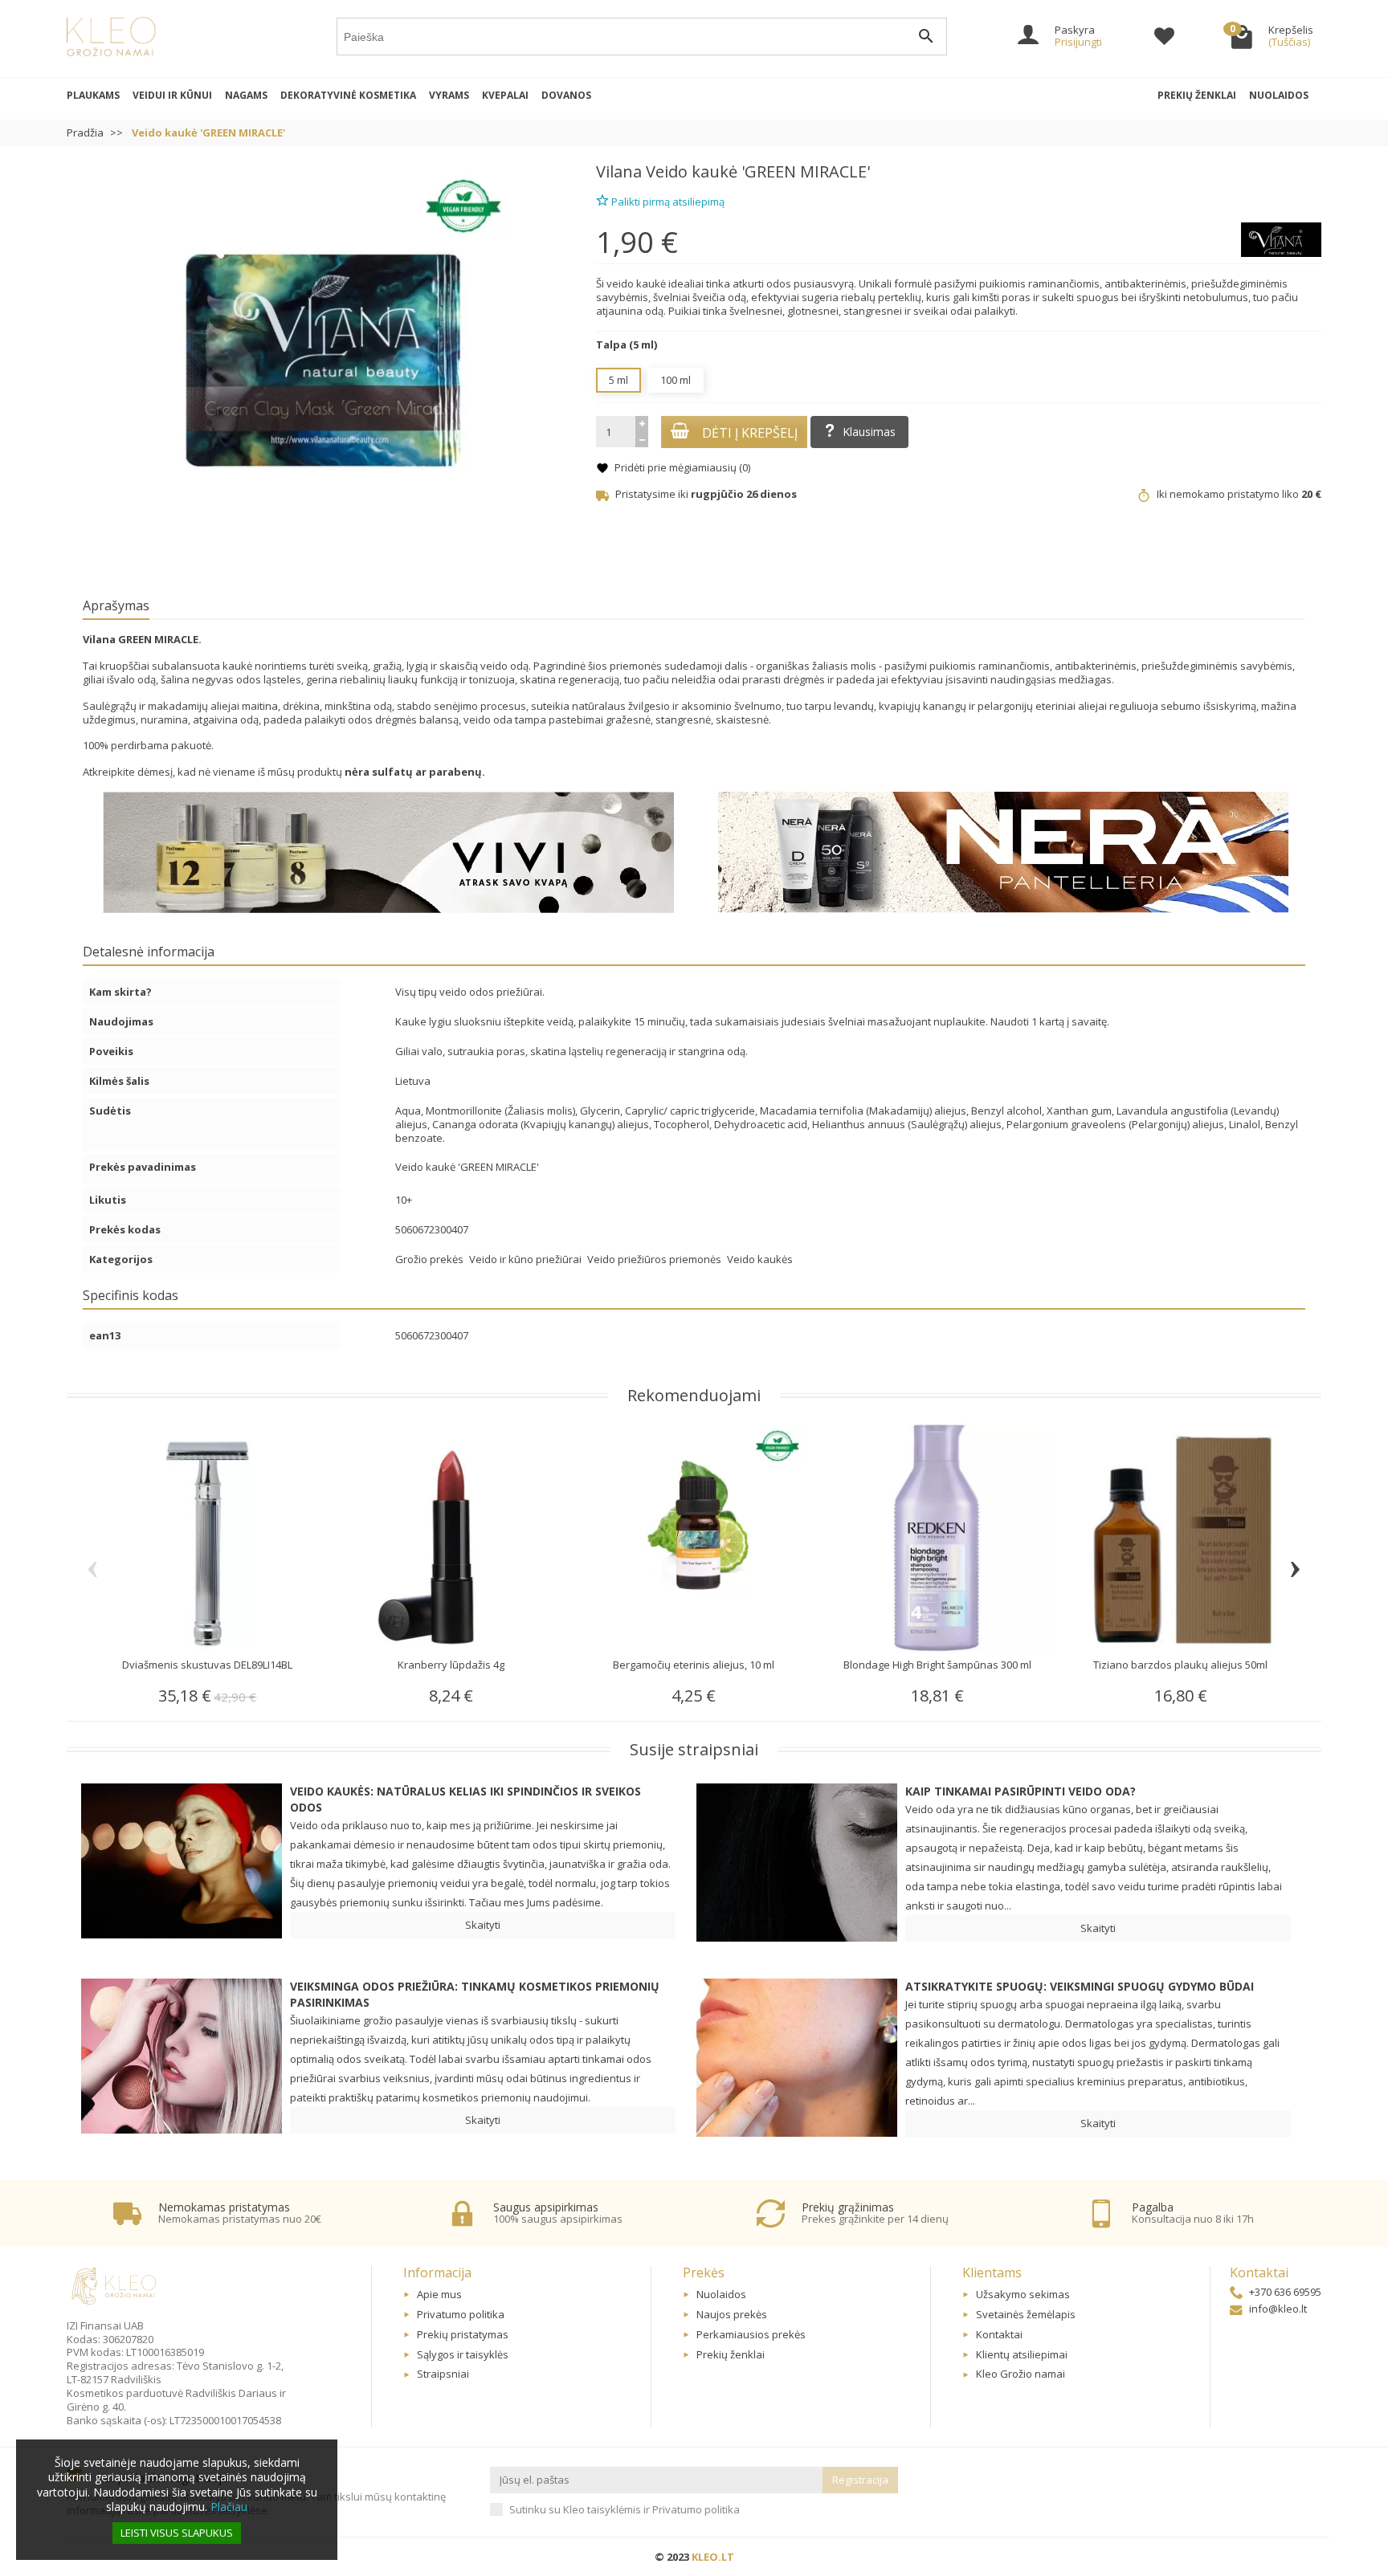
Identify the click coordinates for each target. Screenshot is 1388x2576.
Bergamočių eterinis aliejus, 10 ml (694, 1665)
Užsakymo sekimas (1023, 2294)
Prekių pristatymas (463, 2334)
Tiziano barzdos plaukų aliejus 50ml (1180, 1665)
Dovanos (566, 95)
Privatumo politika (461, 2314)
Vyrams (449, 95)
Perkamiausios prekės (751, 2334)
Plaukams (93, 95)
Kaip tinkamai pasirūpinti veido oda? (1021, 1791)
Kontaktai (999, 2334)
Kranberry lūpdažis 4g (451, 1665)
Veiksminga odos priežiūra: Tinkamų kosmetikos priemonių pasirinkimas (475, 1994)
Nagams (246, 95)
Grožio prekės (431, 1259)
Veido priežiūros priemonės (655, 1259)
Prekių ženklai (1197, 95)
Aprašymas (116, 605)
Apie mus (439, 2294)
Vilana (619, 171)
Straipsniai (443, 2374)
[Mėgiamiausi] (1164, 39)
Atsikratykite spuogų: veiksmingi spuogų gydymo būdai (1080, 1986)
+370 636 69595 (1285, 2292)
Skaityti (483, 1925)
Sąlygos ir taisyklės (463, 2354)
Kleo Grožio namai (1021, 2374)
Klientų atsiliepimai (1022, 2354)
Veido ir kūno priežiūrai (527, 1259)
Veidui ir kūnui (172, 95)
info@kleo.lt (1278, 2309)
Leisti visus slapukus (177, 2533)
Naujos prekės (732, 2314)
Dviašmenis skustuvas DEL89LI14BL (207, 1665)
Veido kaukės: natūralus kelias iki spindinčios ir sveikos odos (465, 1799)
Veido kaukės (760, 1259)
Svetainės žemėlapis (1026, 2314)
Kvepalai (505, 95)
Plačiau (229, 2507)
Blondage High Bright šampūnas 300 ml (937, 1665)
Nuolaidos (1279, 95)
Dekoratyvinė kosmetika (348, 95)
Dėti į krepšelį (750, 433)
